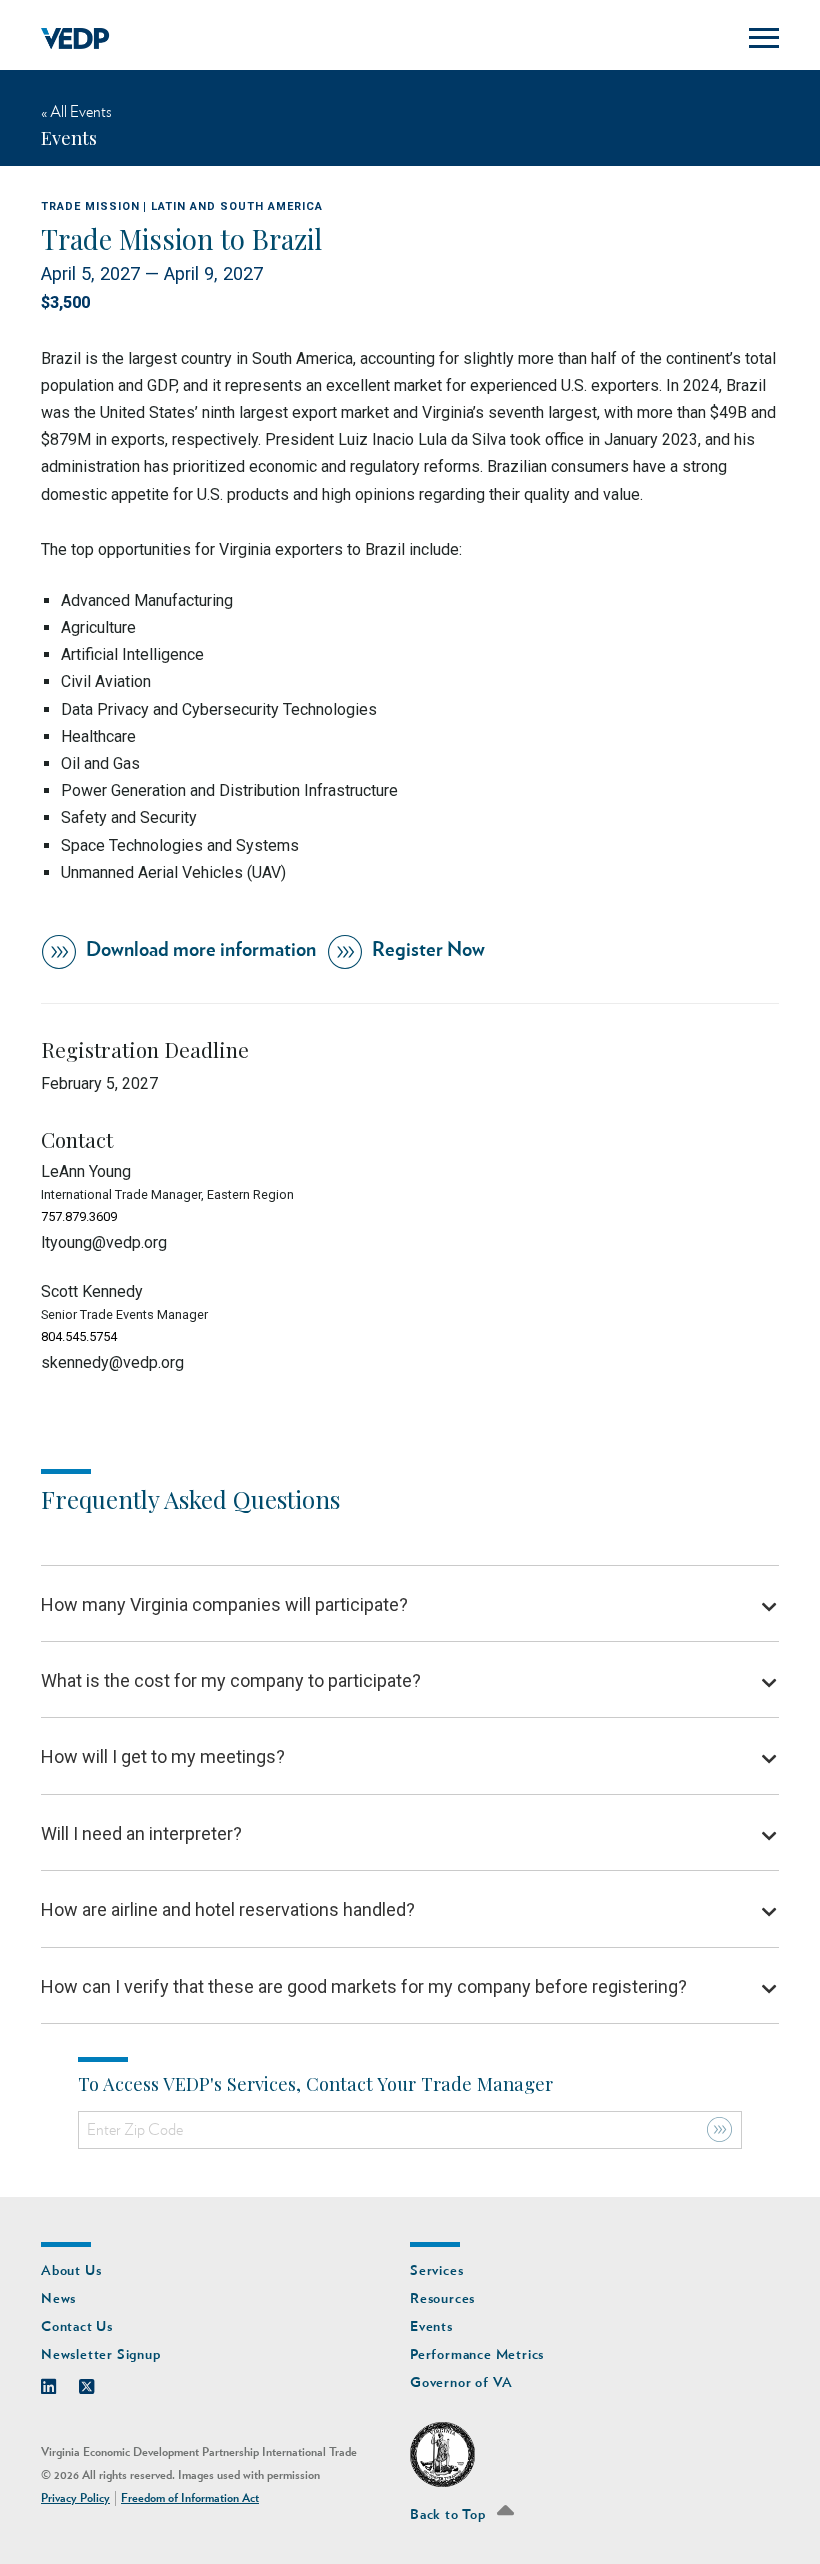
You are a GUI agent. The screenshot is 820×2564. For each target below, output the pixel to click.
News (58, 2298)
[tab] (410, 1604)
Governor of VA (461, 2382)
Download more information (201, 950)
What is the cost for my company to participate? (231, 1680)
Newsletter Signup (101, 2354)
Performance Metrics (477, 2354)
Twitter (96, 2382)
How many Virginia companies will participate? (224, 1604)
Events (431, 2326)
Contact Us (77, 2326)
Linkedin (58, 2382)
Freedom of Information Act (190, 2498)
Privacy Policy (75, 2498)
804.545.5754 (79, 1336)
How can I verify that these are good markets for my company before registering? (364, 1986)
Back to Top (450, 2514)
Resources (442, 2298)
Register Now (428, 950)
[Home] (75, 39)
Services (436, 2270)
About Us (71, 2270)
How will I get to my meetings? (163, 1756)
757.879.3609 (79, 1216)
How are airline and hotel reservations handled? (228, 1909)
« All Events (76, 112)
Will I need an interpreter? (141, 1833)
